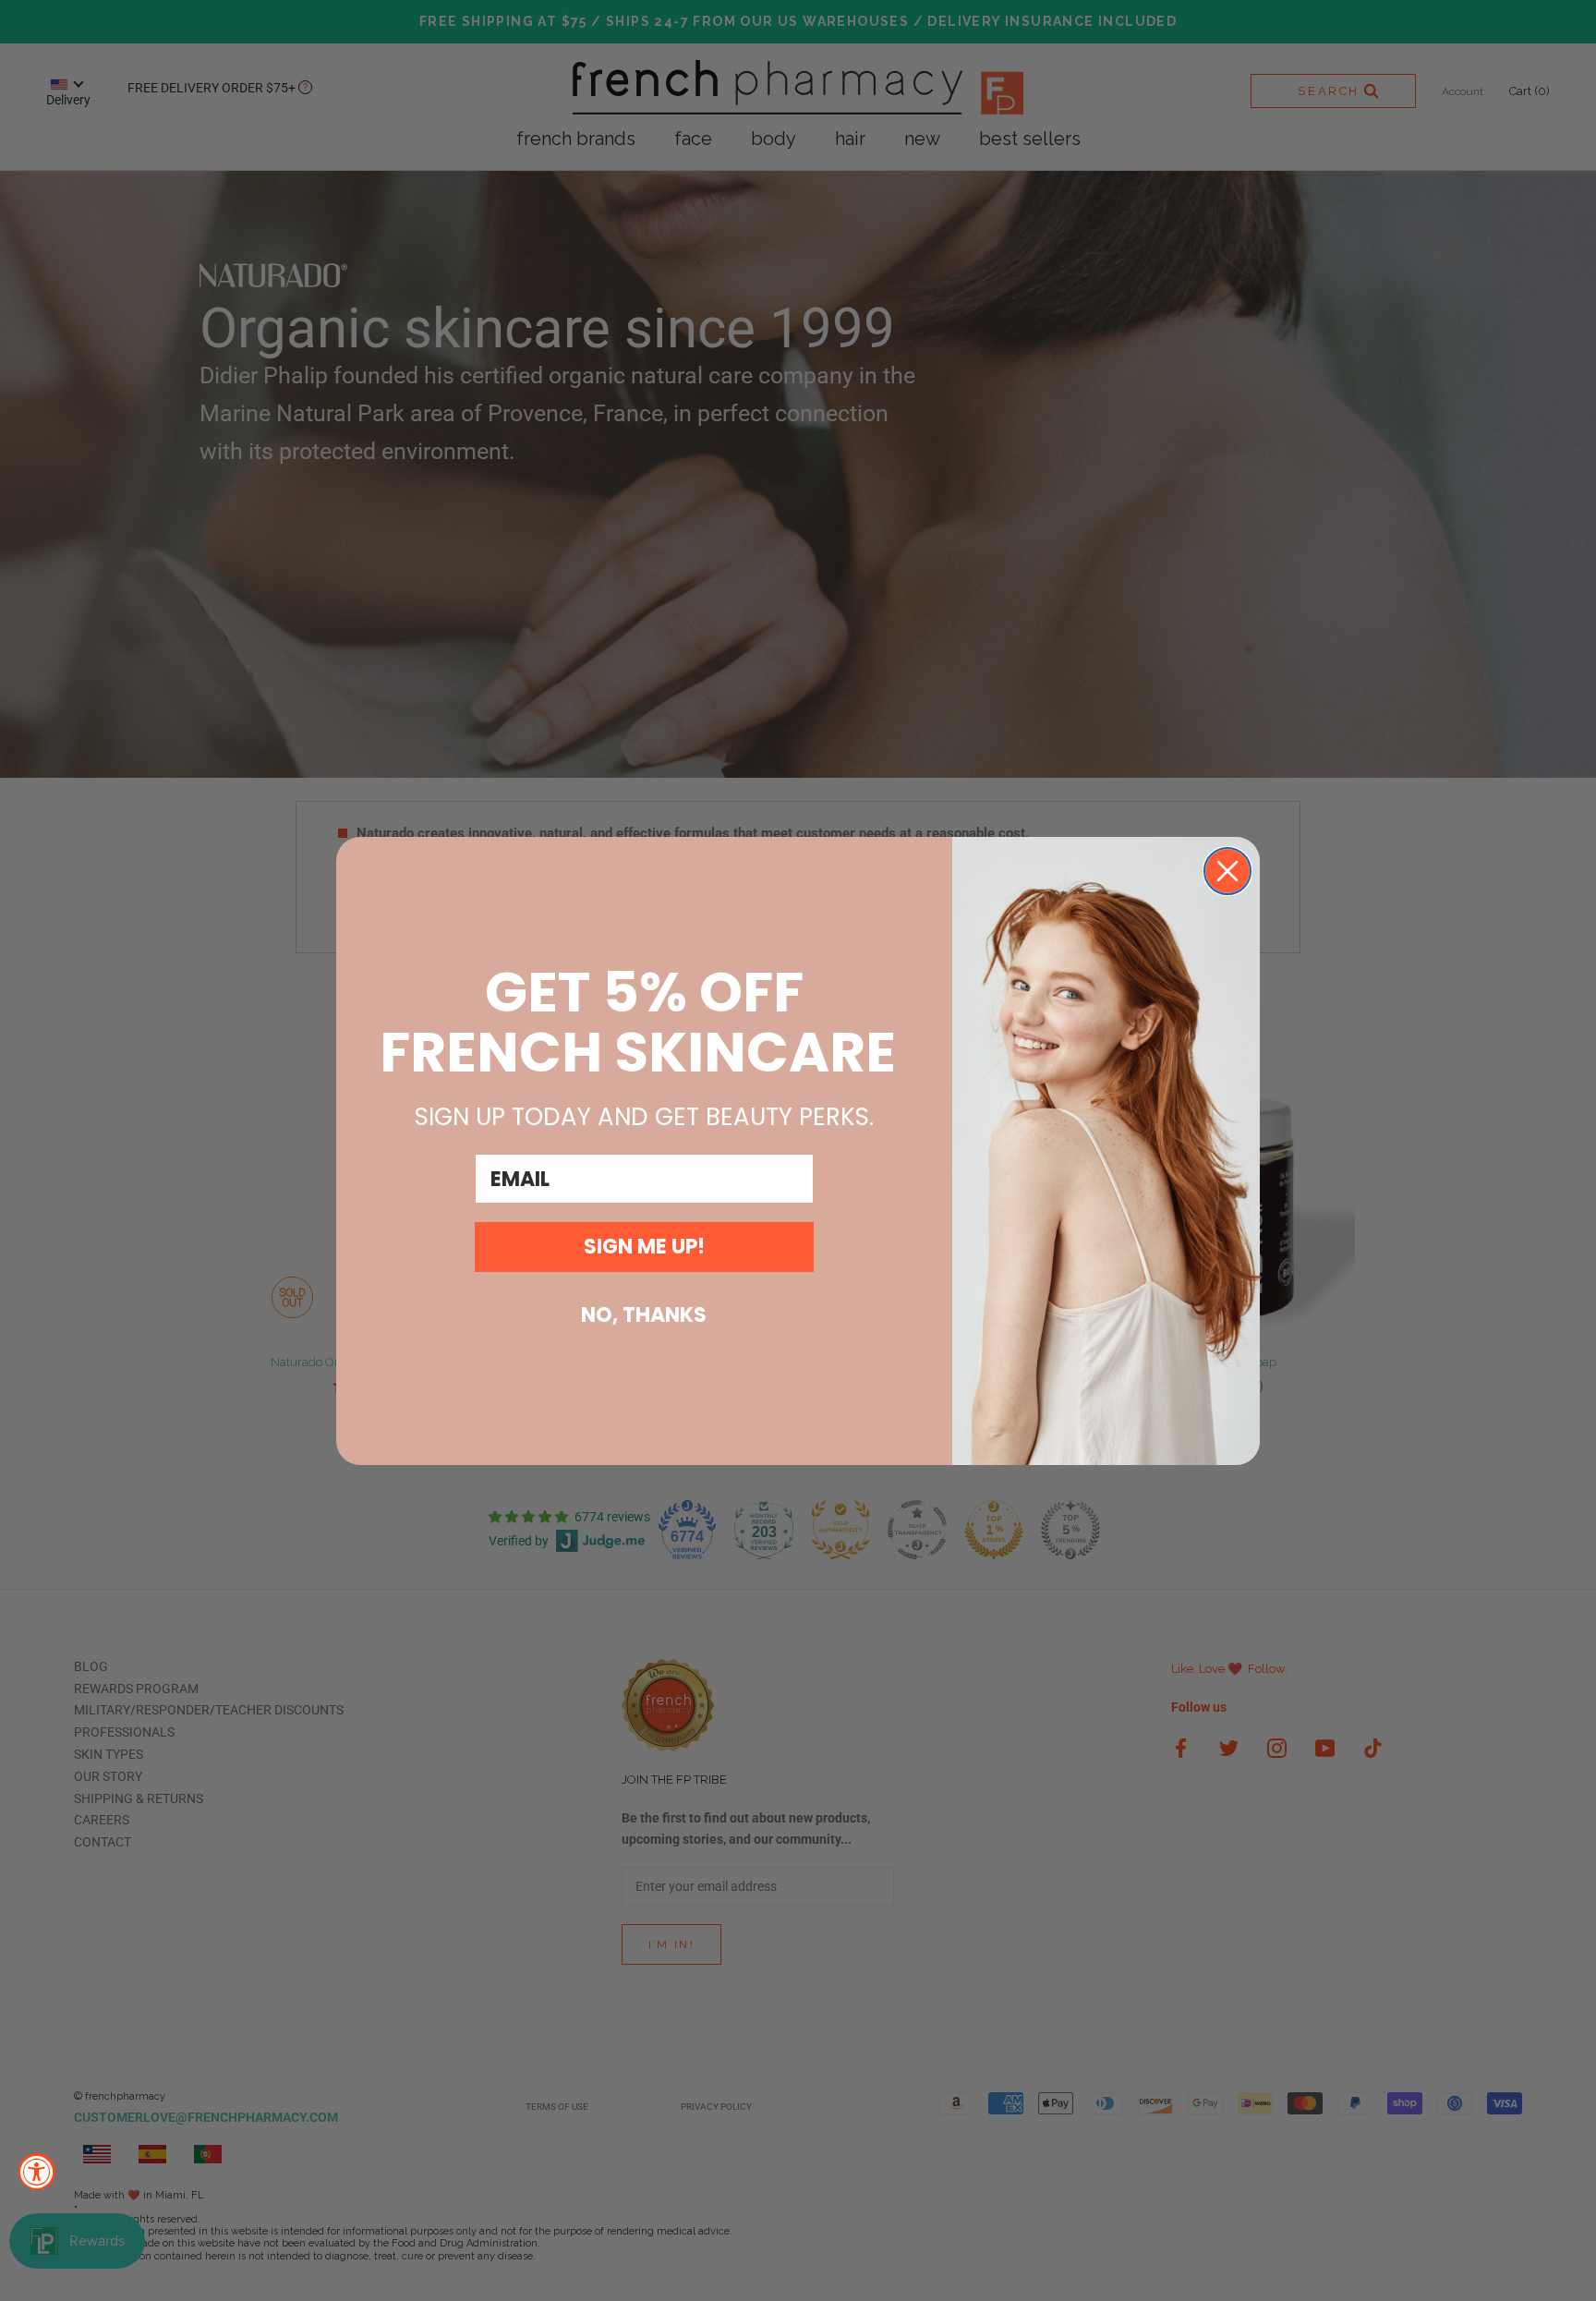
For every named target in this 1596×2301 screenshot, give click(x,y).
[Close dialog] (1227, 871)
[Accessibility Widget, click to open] (37, 2172)
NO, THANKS (644, 1315)
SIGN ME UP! (644, 1247)
